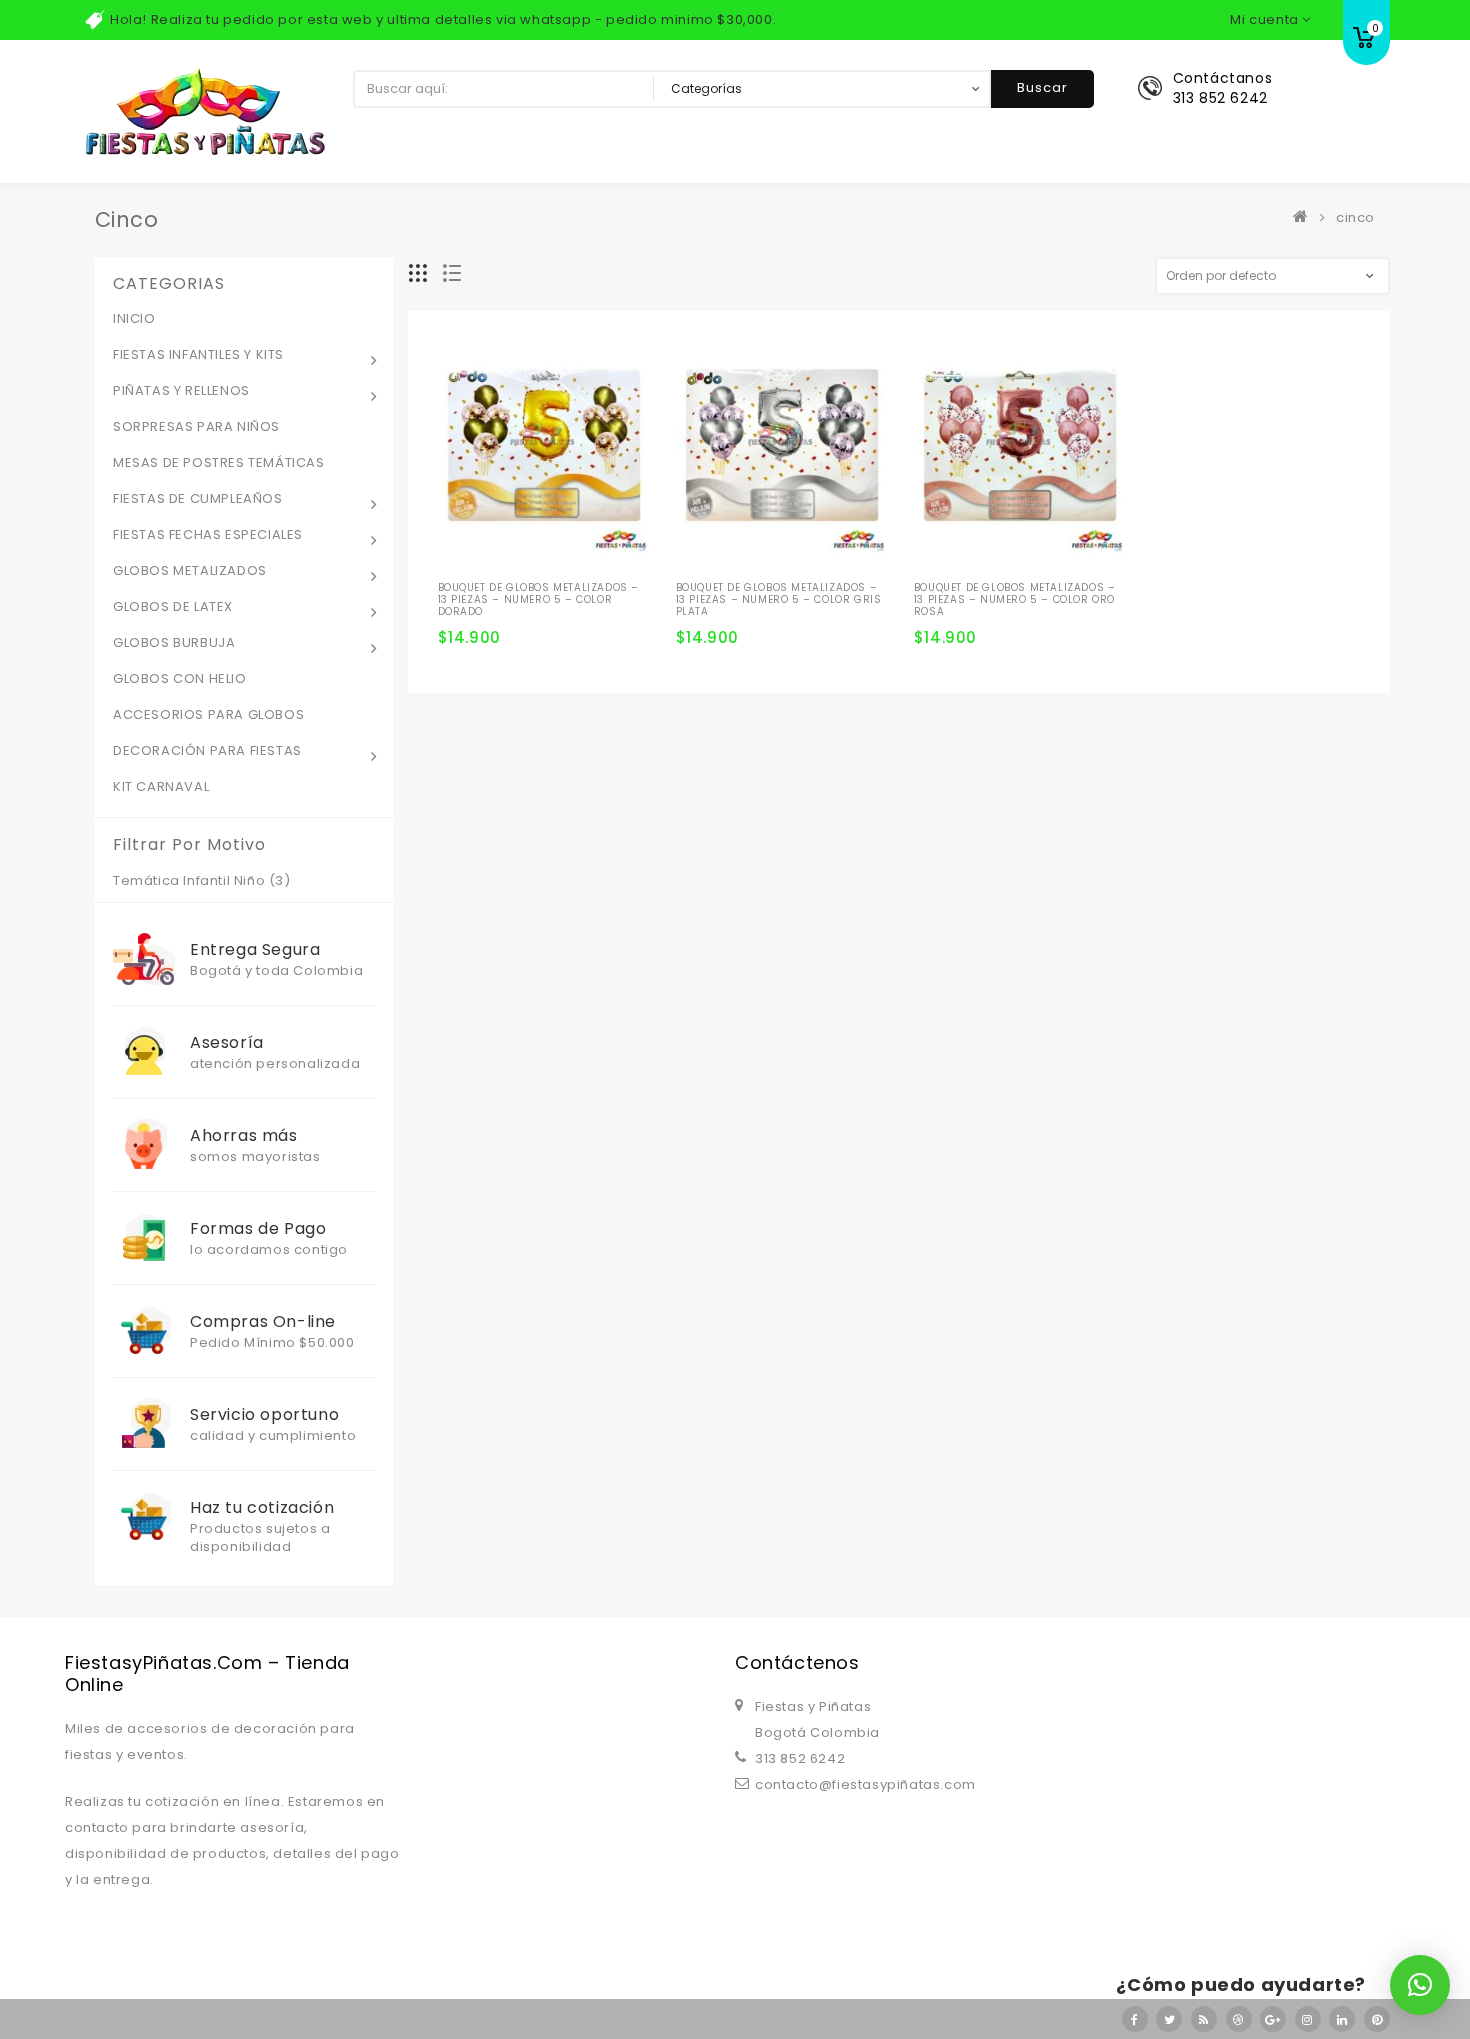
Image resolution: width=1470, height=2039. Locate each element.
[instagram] (1308, 2019)
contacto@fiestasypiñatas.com (865, 1784)
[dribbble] (1239, 2019)
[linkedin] (1342, 2019)
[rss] (1204, 2019)
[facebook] (1135, 2019)
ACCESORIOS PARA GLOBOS (208, 714)
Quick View (567, 550)
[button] (1420, 1985)
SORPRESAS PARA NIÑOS (196, 426)
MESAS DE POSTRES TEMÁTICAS (219, 462)
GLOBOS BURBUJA (174, 642)
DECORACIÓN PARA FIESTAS (207, 750)
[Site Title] (205, 110)
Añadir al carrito (461, 584)
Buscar (1042, 87)
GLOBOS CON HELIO (180, 678)
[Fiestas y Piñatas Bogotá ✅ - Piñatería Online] (1305, 217)
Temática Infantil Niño (189, 880)
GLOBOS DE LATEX (173, 606)
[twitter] (1169, 2019)
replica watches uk (510, 1598)
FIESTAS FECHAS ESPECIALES (208, 534)
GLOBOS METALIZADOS (190, 570)
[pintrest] (1377, 2019)
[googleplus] (1273, 2019)
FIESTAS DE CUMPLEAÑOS (198, 498)
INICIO (134, 318)
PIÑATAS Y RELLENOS (181, 390)
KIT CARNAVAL (161, 786)
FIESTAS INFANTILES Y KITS (198, 354)
